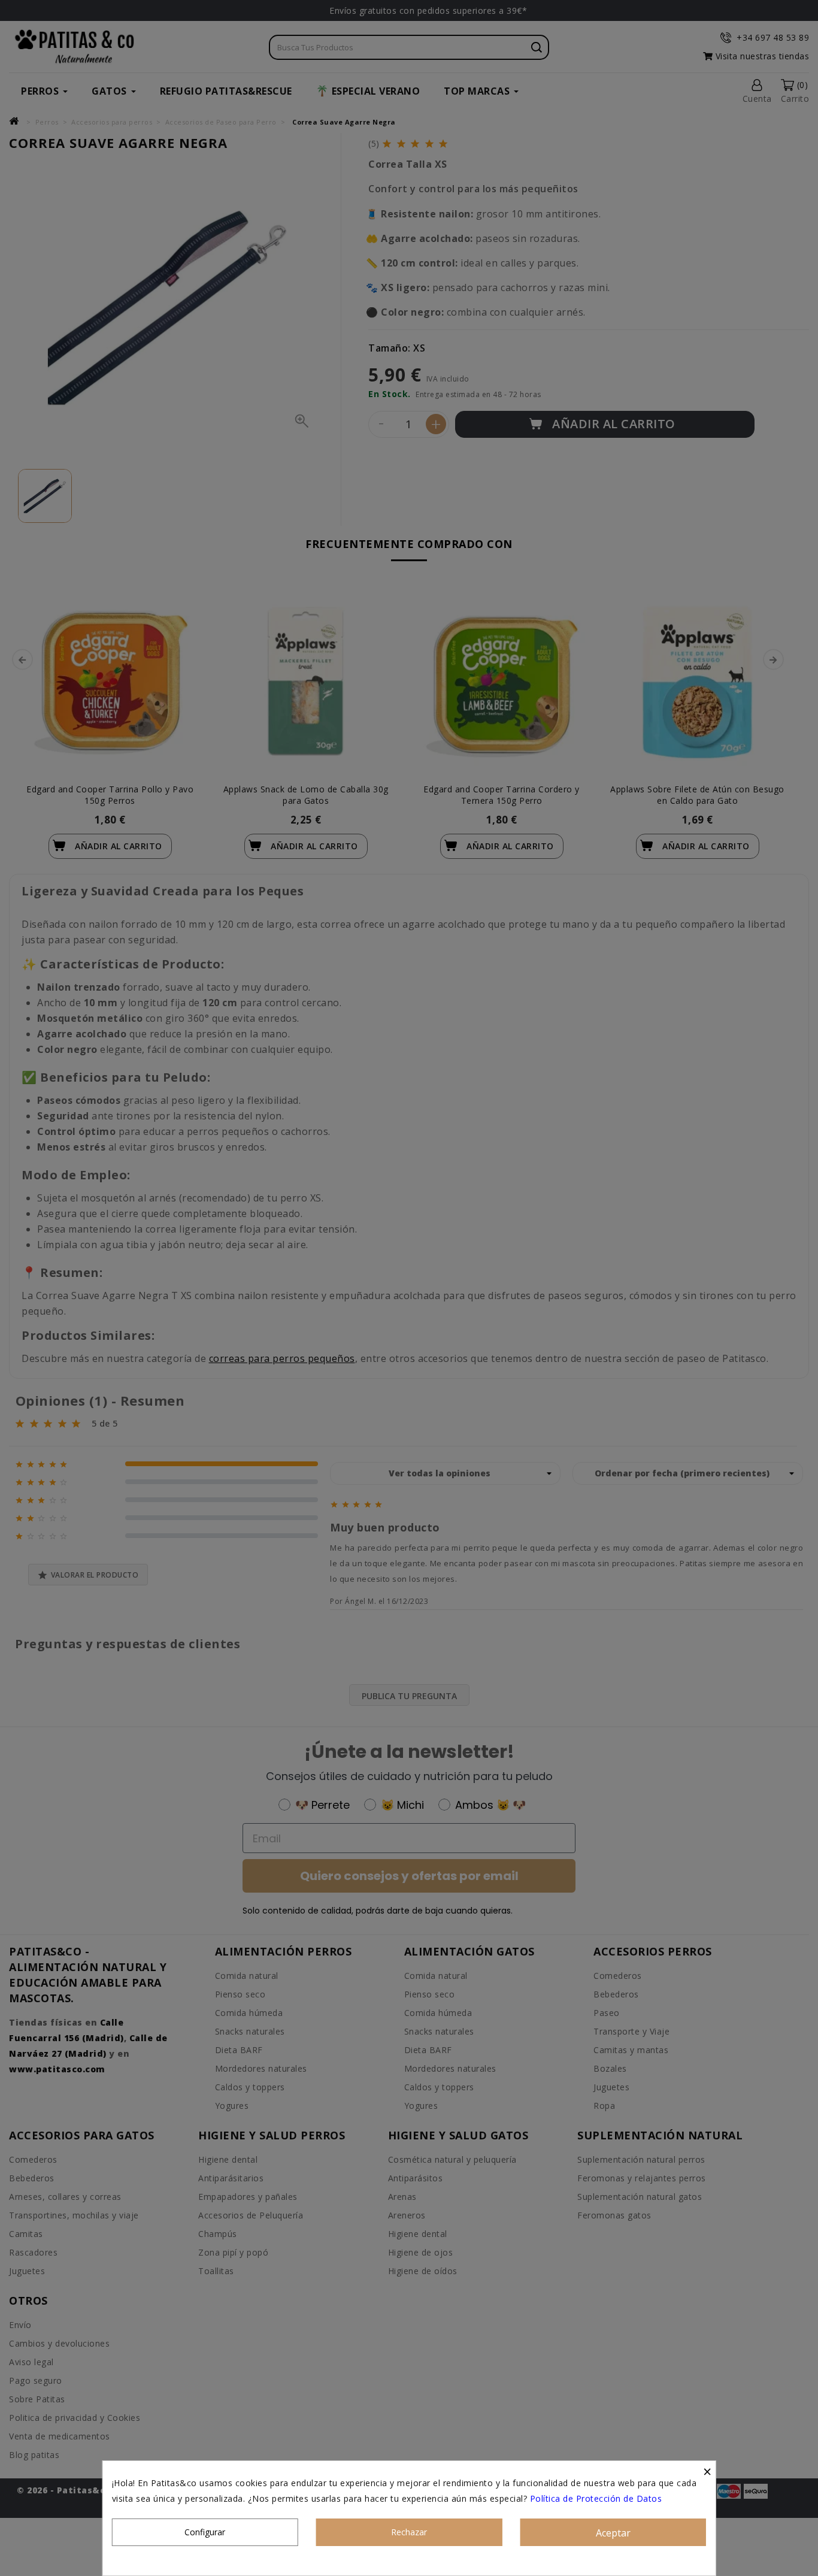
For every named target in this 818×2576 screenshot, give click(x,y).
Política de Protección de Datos (596, 2498)
